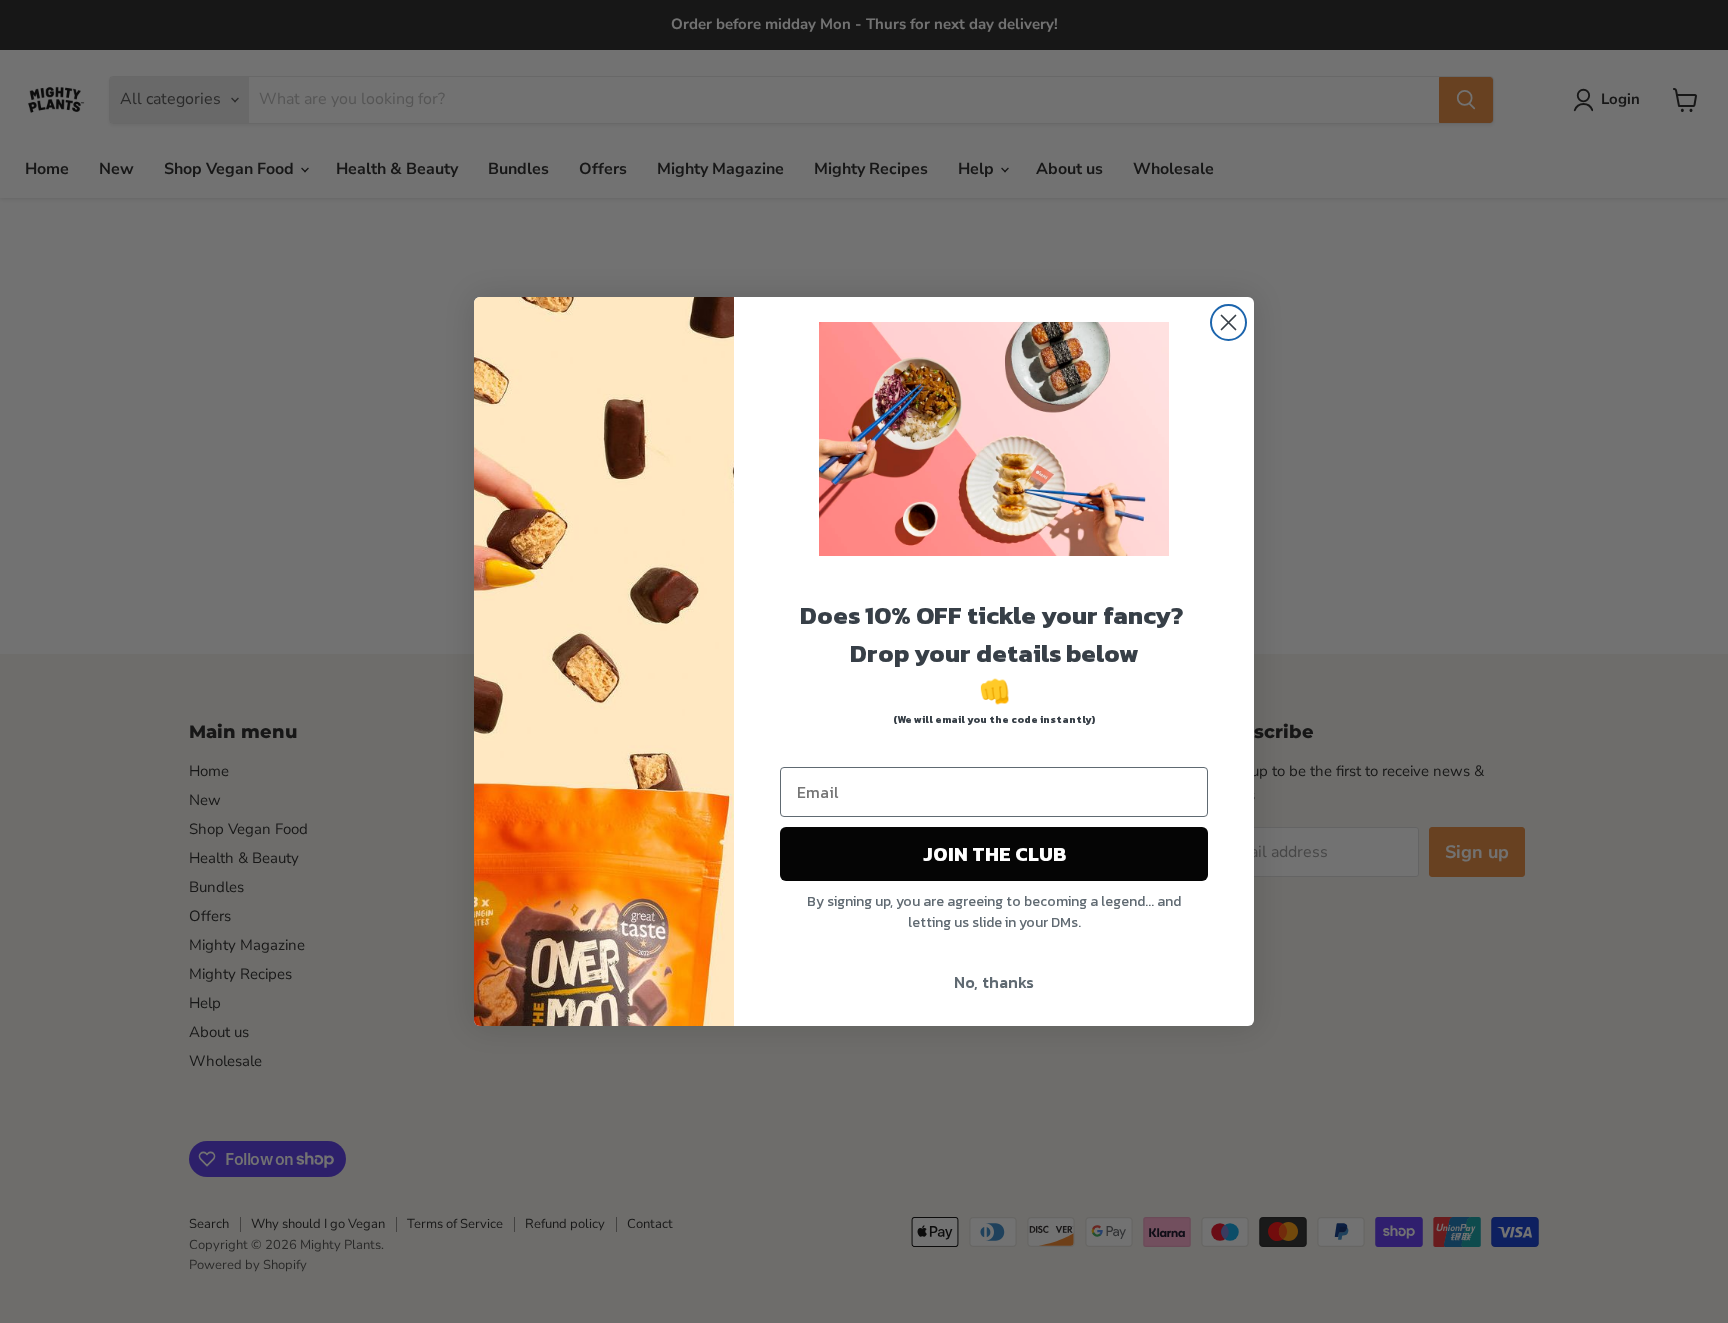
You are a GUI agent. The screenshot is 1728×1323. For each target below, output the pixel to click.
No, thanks (994, 982)
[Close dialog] (1228, 322)
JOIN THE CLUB (994, 854)
